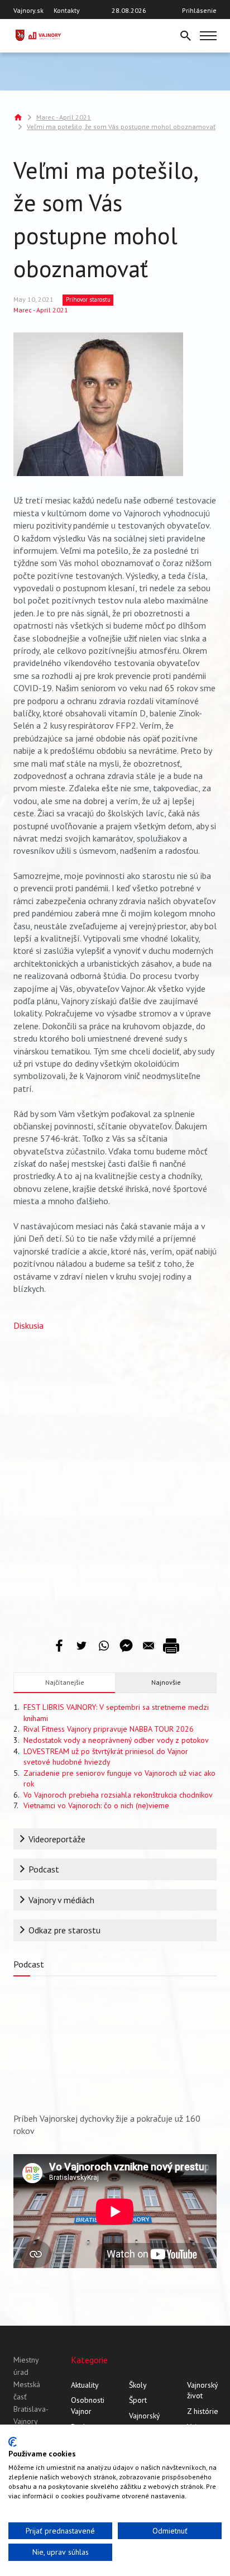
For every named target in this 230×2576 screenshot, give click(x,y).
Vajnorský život (202, 2390)
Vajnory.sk (28, 10)
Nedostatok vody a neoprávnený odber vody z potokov (116, 1740)
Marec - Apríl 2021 (64, 117)
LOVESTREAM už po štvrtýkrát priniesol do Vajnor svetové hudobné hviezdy (106, 1757)
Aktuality (85, 2385)
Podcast (44, 1869)
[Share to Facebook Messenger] (126, 1646)
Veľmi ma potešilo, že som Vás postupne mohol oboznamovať (121, 127)
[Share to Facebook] (59, 1646)
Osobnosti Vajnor (88, 2406)
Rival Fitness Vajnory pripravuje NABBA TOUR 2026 (109, 1729)
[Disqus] (115, 1476)
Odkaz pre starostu (64, 1930)
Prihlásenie (199, 10)
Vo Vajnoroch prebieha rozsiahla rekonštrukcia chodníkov (118, 1795)
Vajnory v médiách (61, 1900)
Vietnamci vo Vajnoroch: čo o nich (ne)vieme (96, 1805)
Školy (138, 2385)
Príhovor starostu (88, 300)
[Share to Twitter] (82, 1646)
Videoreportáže (57, 1839)
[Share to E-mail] (148, 1646)
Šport (138, 2400)
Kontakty (67, 10)
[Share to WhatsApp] (104, 1646)
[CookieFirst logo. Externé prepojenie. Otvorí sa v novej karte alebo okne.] (13, 2442)
